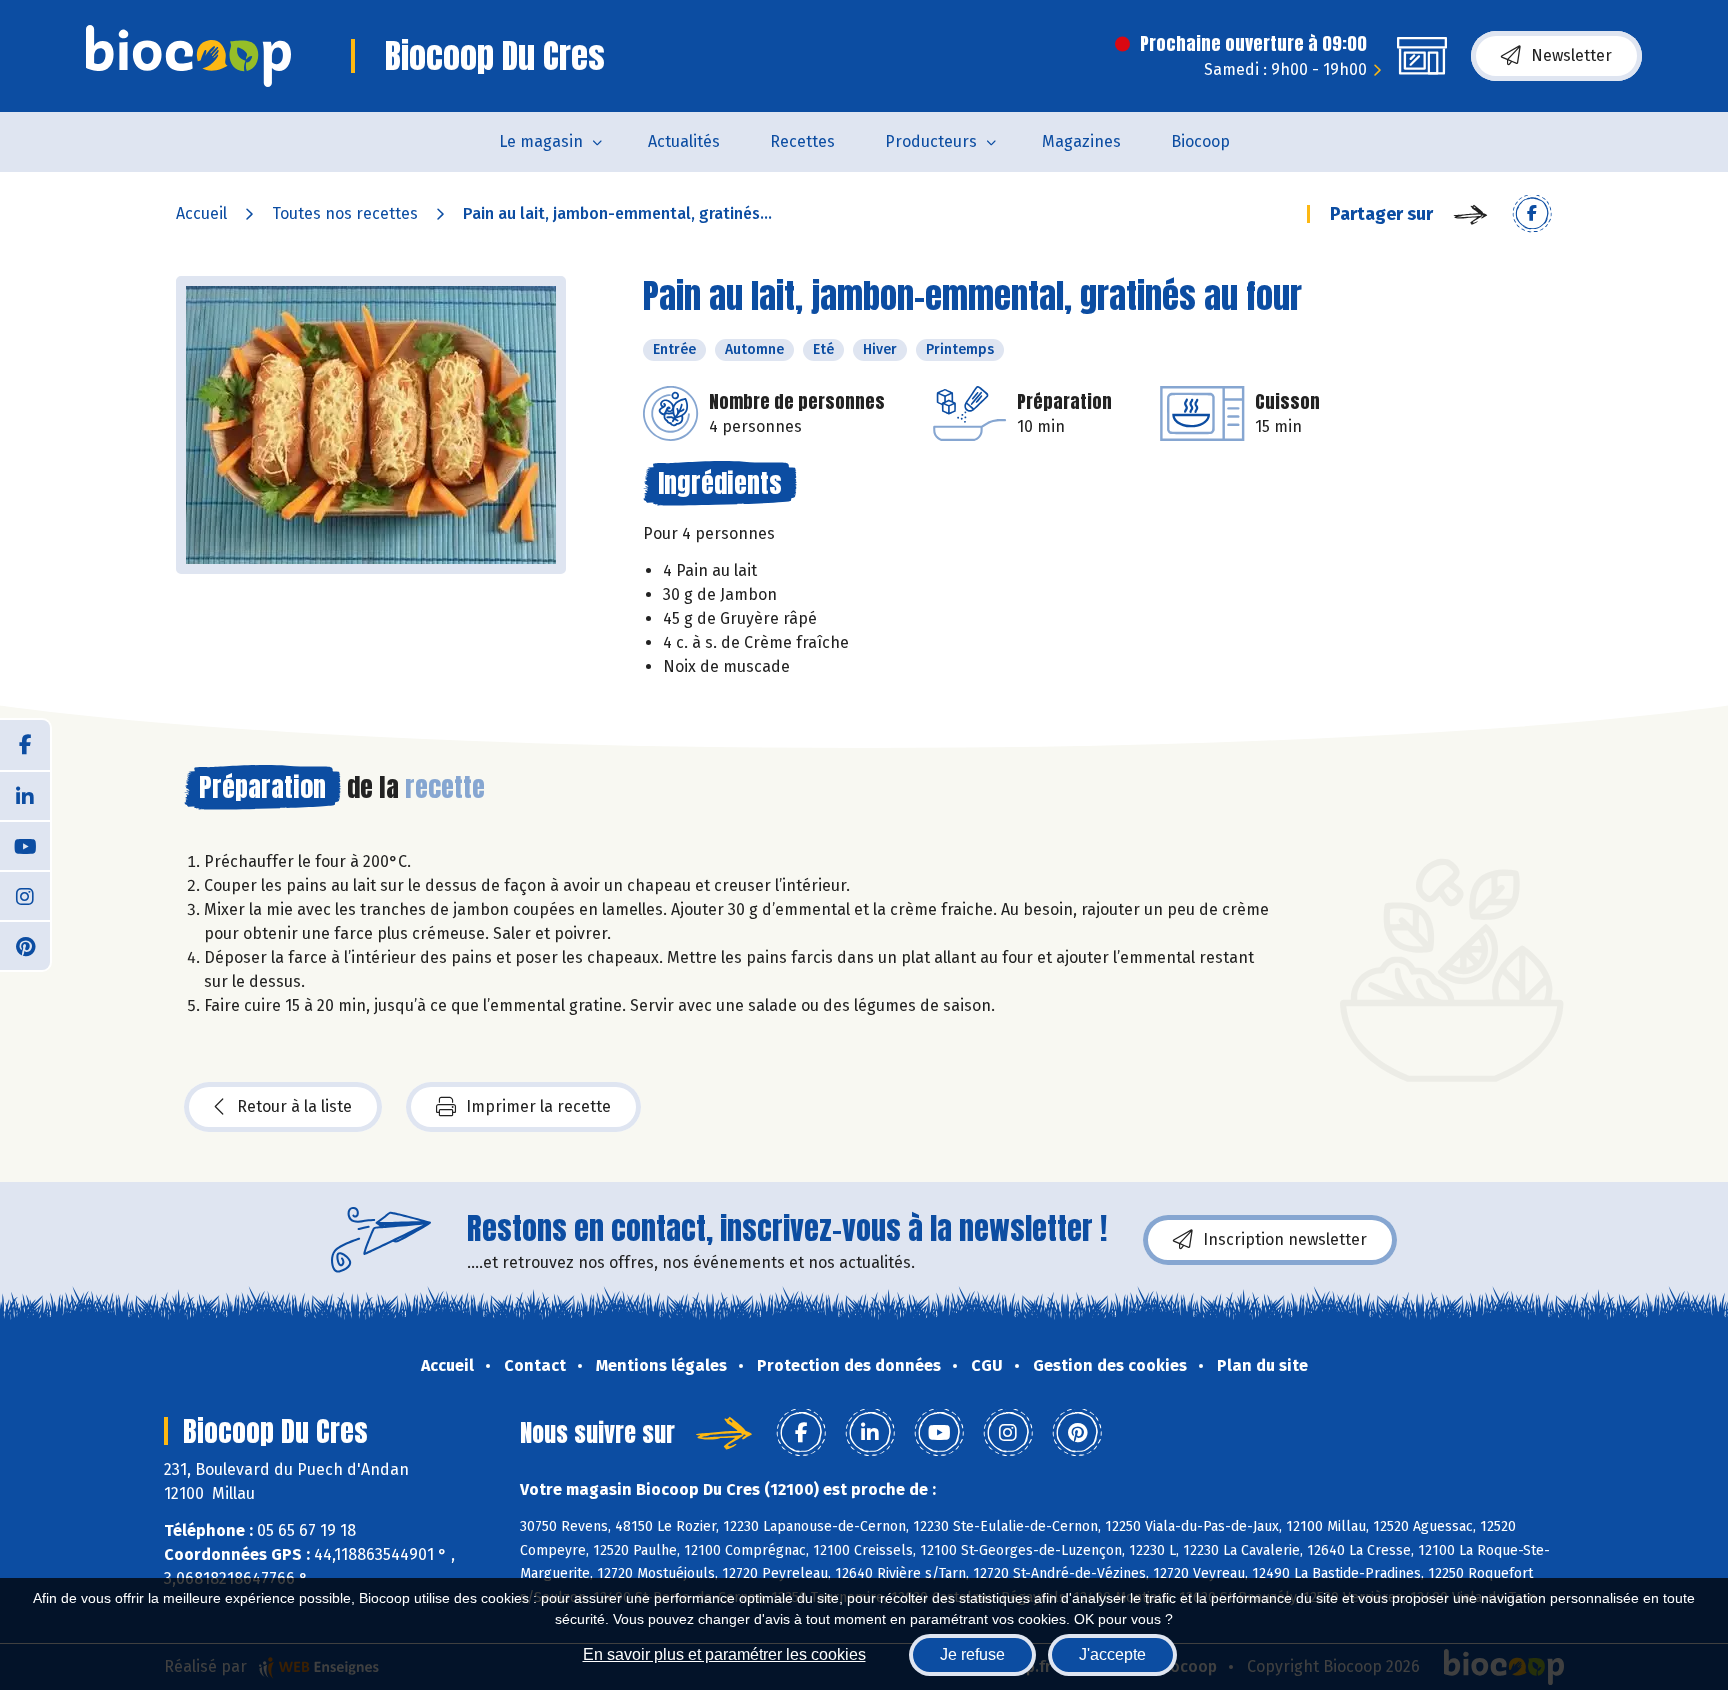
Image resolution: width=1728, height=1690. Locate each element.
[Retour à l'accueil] (188, 56)
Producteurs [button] (931, 141)
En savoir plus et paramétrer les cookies (724, 1654)
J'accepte (1112, 1654)
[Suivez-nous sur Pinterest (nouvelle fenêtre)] (25, 945)
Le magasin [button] (541, 141)
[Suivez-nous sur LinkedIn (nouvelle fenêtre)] (25, 795)
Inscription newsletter (1285, 1239)
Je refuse (972, 1654)
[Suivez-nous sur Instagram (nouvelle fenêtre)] (25, 895)
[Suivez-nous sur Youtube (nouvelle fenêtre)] (25, 845)
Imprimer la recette (538, 1106)
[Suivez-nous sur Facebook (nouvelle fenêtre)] (25, 745)
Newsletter (1571, 55)
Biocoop (1200, 141)
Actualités (684, 141)
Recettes (802, 141)
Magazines (1081, 141)
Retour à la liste (294, 1106)
